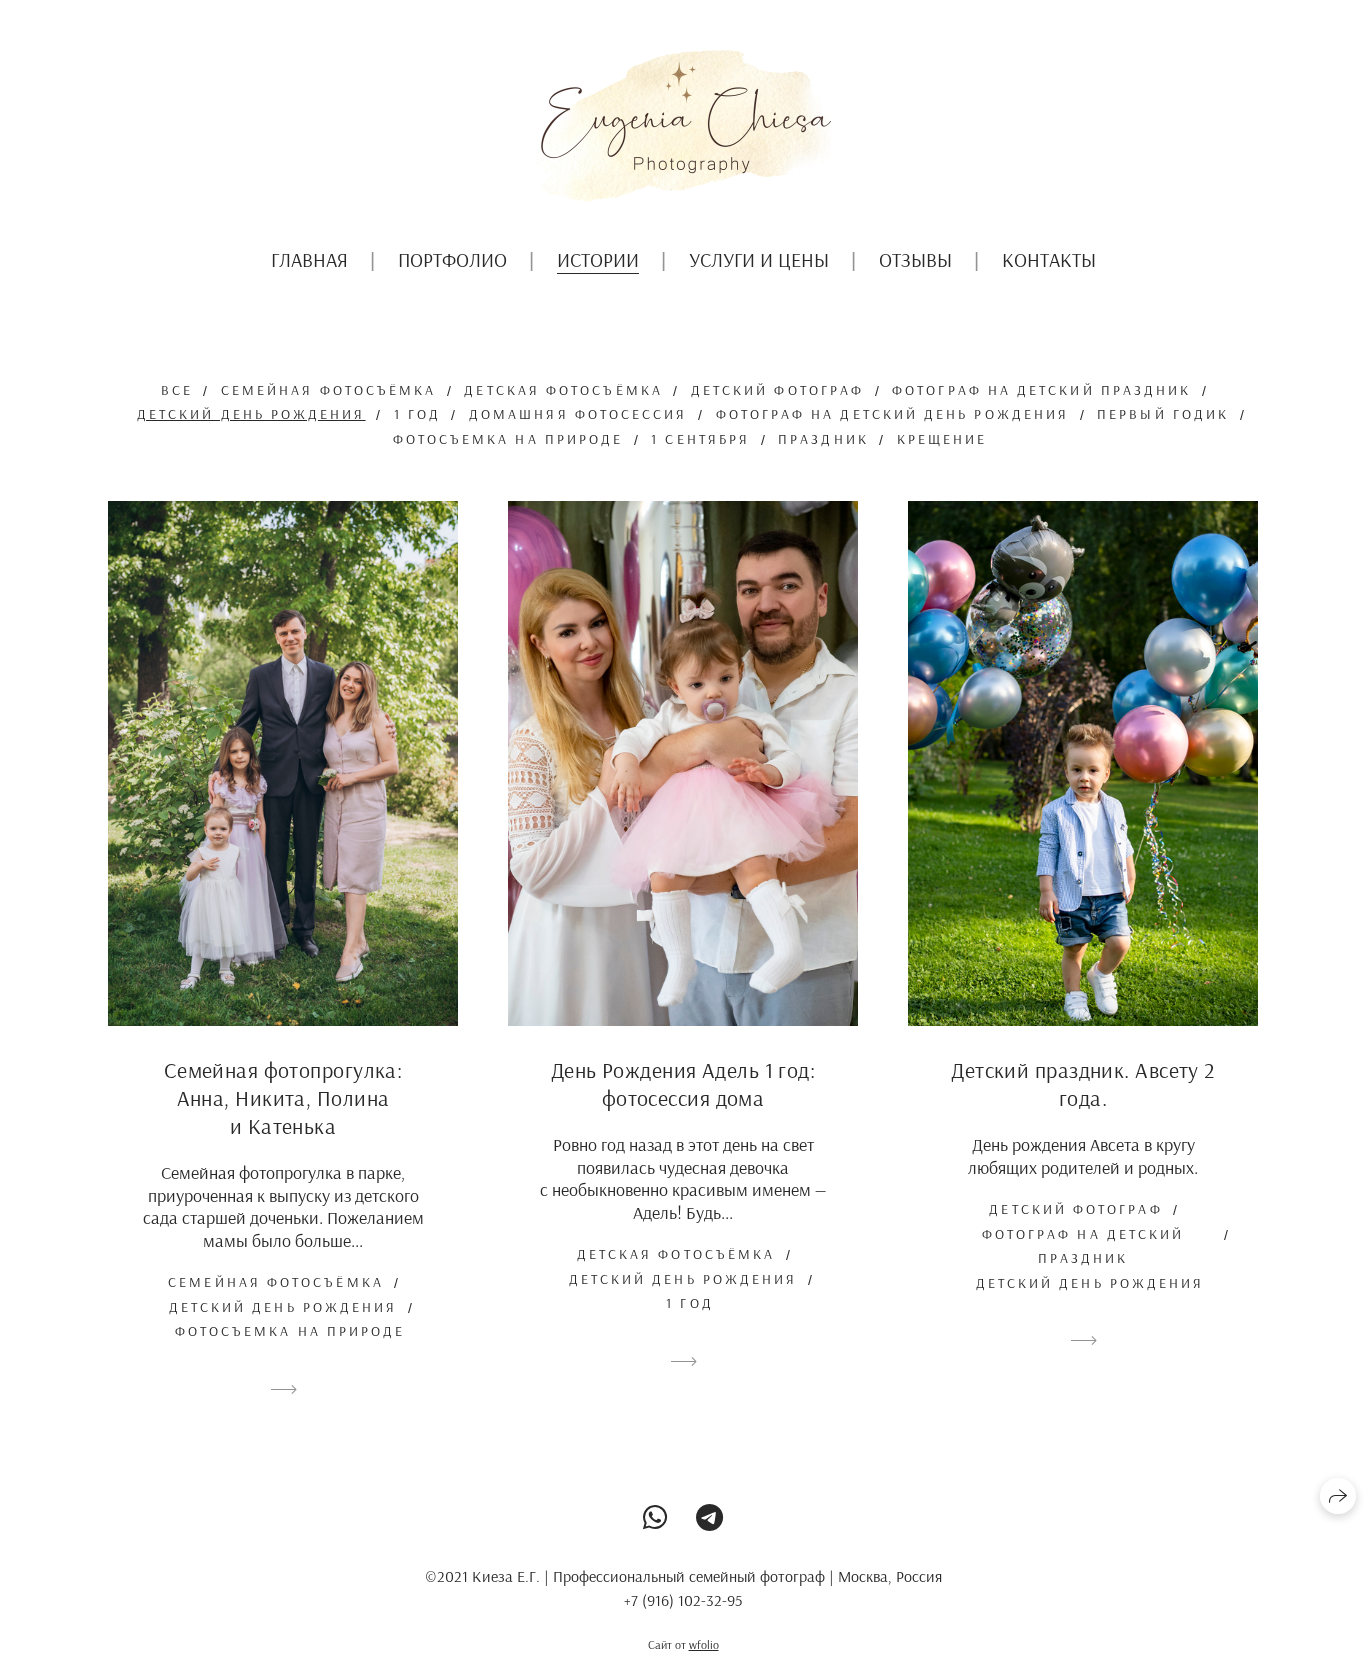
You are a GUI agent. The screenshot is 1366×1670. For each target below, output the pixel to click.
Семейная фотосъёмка (329, 390)
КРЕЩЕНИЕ (942, 439)
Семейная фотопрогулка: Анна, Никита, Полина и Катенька (283, 1098)
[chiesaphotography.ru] (683, 126)
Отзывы (915, 259)
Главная (309, 259)
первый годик (1163, 414)
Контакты (1049, 259)
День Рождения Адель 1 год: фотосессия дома (683, 1084)
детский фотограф (777, 390)
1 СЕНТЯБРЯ (700, 439)
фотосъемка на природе (508, 439)
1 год (417, 414)
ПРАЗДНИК (823, 439)
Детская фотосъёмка (563, 390)
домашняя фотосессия (578, 414)
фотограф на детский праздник (1041, 390)
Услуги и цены (759, 259)
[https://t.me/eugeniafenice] (709, 1517)
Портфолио (452, 259)
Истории (598, 259)
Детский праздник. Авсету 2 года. (1082, 1084)
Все (177, 390)
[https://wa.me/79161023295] (655, 1517)
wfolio (704, 1644)
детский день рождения (251, 414)
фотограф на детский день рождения (893, 414)
